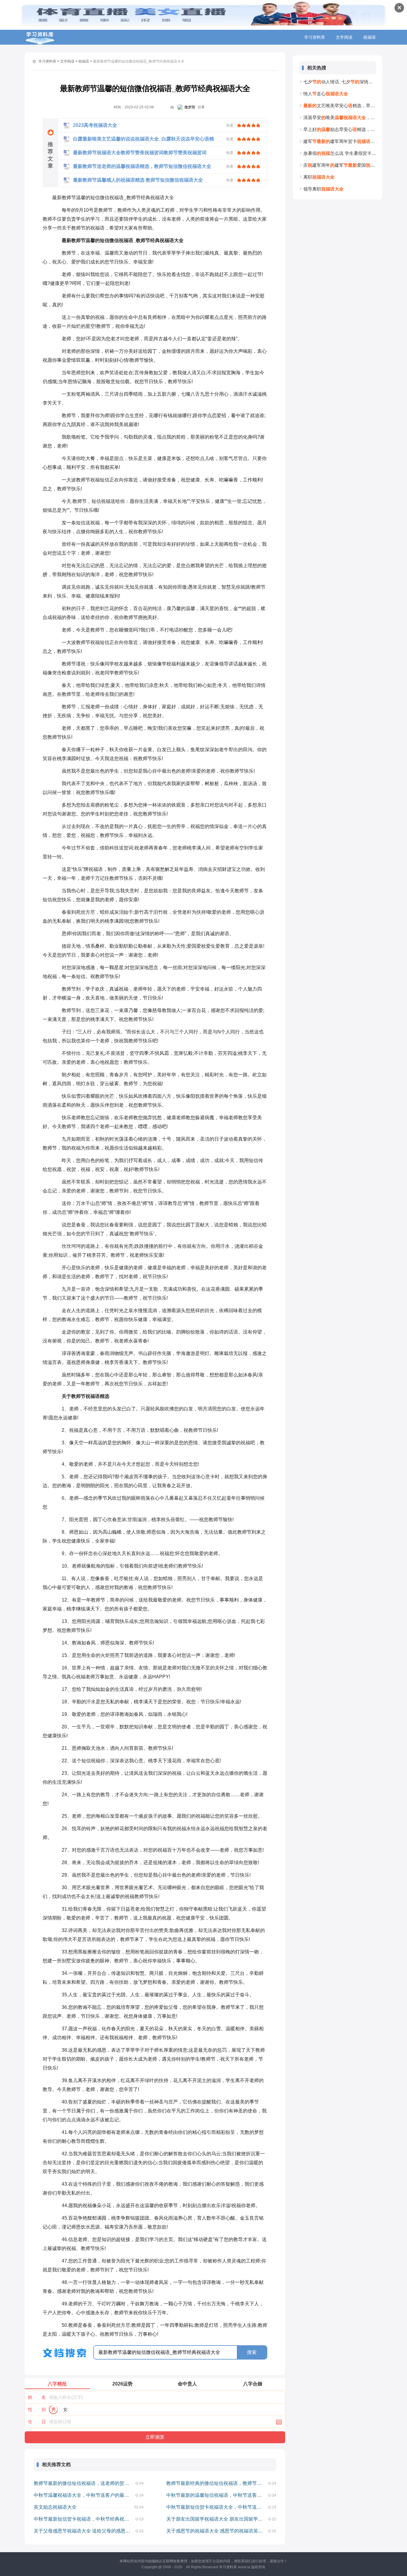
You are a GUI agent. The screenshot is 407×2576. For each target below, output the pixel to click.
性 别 (37, 2409)
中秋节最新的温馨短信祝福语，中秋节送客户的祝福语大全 (217, 2495)
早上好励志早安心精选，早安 (340, 129)
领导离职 (323, 189)
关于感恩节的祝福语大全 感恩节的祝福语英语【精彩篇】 (217, 2531)
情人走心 (326, 94)
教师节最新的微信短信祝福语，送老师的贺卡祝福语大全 (85, 2483)
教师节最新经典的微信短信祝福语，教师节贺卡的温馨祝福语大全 (217, 2483)
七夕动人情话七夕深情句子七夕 (340, 82)
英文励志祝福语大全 (55, 2507)
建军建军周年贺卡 (340, 141)
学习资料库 (315, 37)
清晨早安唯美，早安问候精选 (340, 117)
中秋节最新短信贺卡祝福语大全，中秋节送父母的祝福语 (217, 2507)
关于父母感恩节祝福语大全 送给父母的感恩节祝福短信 (85, 2531)
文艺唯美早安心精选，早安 (340, 106)
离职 (319, 177)
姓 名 (37, 2397)
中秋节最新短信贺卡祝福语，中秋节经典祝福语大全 (85, 2519)
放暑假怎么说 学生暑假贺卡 (340, 153)
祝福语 (369, 37)
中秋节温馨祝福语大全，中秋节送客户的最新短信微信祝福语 (85, 2495)
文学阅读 (344, 37)
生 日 (37, 2422)
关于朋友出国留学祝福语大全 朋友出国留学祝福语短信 (217, 2519)
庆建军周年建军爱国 (340, 165)
